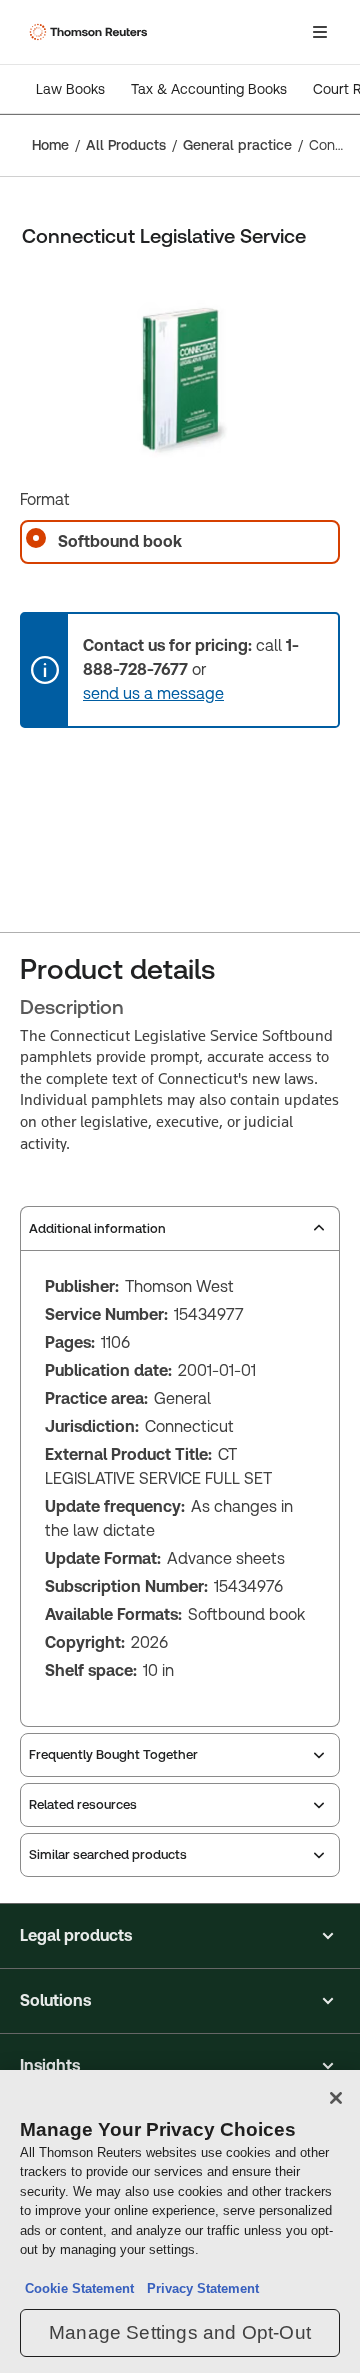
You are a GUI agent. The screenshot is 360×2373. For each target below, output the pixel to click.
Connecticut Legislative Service (328, 145)
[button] (180, 1936)
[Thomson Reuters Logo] (91, 32)
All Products (126, 145)
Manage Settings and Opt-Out (180, 2332)
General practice (237, 145)
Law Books (70, 89)
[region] (180, 2221)
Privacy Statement (199, 2288)
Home (50, 145)
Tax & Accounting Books (209, 89)
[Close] (336, 2098)
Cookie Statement (79, 2288)
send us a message (153, 693)
